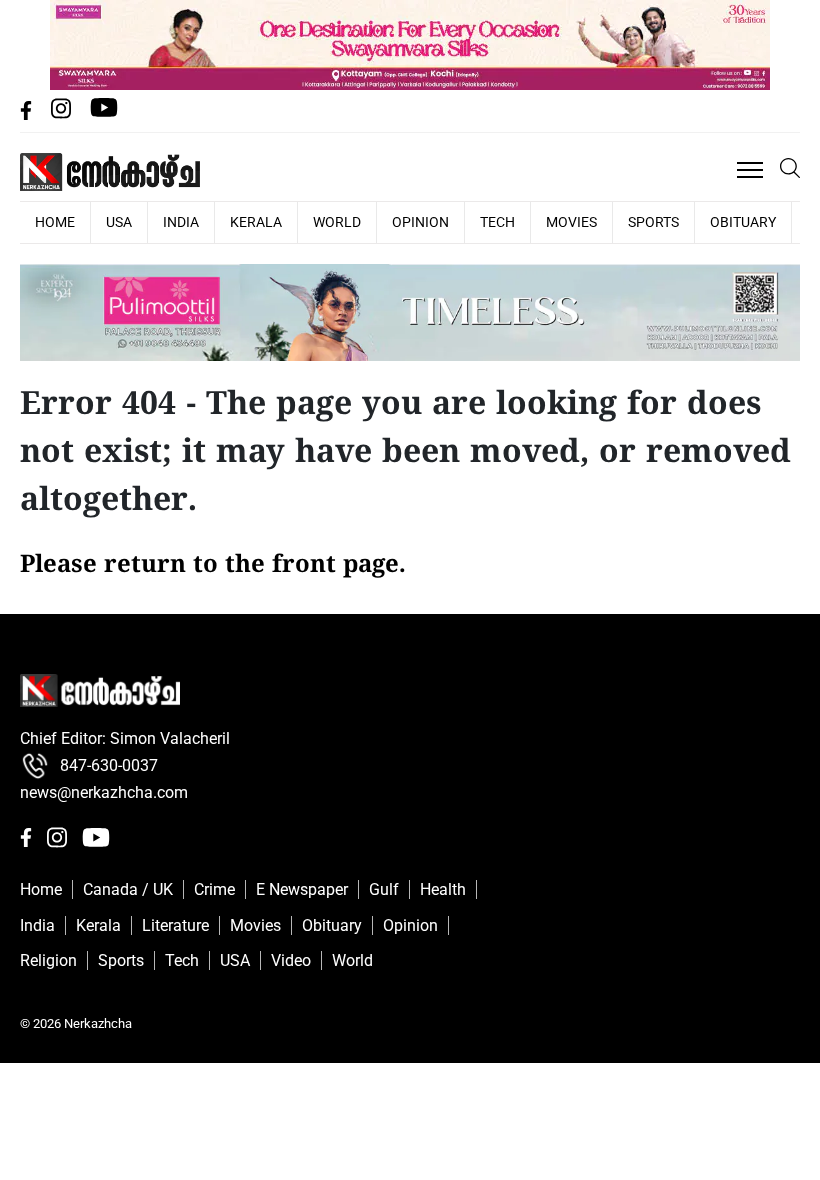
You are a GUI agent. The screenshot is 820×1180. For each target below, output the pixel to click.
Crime (214, 889)
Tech (497, 222)
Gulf (384, 889)
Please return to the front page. (213, 566)
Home (41, 889)
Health (443, 889)
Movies (571, 222)
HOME (55, 222)
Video (291, 960)
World (337, 222)
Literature (175, 925)
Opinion (420, 222)
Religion (48, 960)
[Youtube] (104, 114)
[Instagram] (63, 114)
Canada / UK (128, 889)
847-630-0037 (109, 765)
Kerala (256, 222)
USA (119, 222)
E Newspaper (302, 889)
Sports (653, 222)
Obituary (743, 222)
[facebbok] (28, 114)
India (181, 222)
